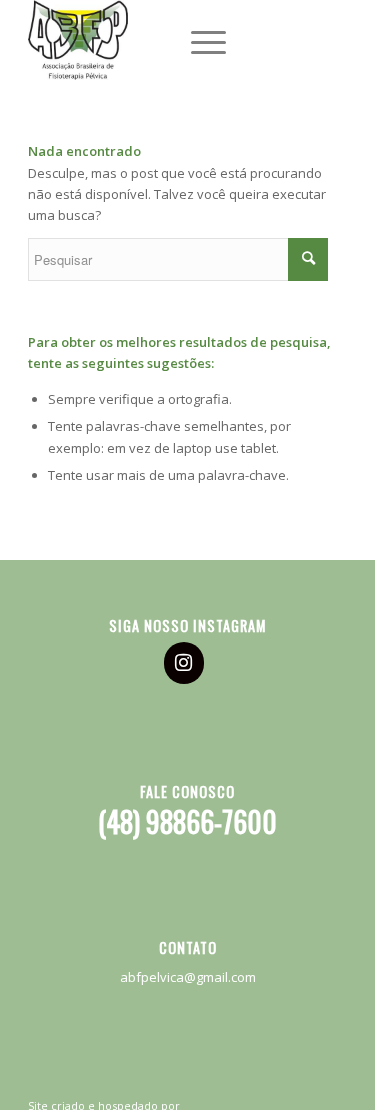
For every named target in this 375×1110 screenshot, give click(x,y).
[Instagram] (184, 663)
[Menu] (198, 40)
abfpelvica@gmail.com (188, 977)
